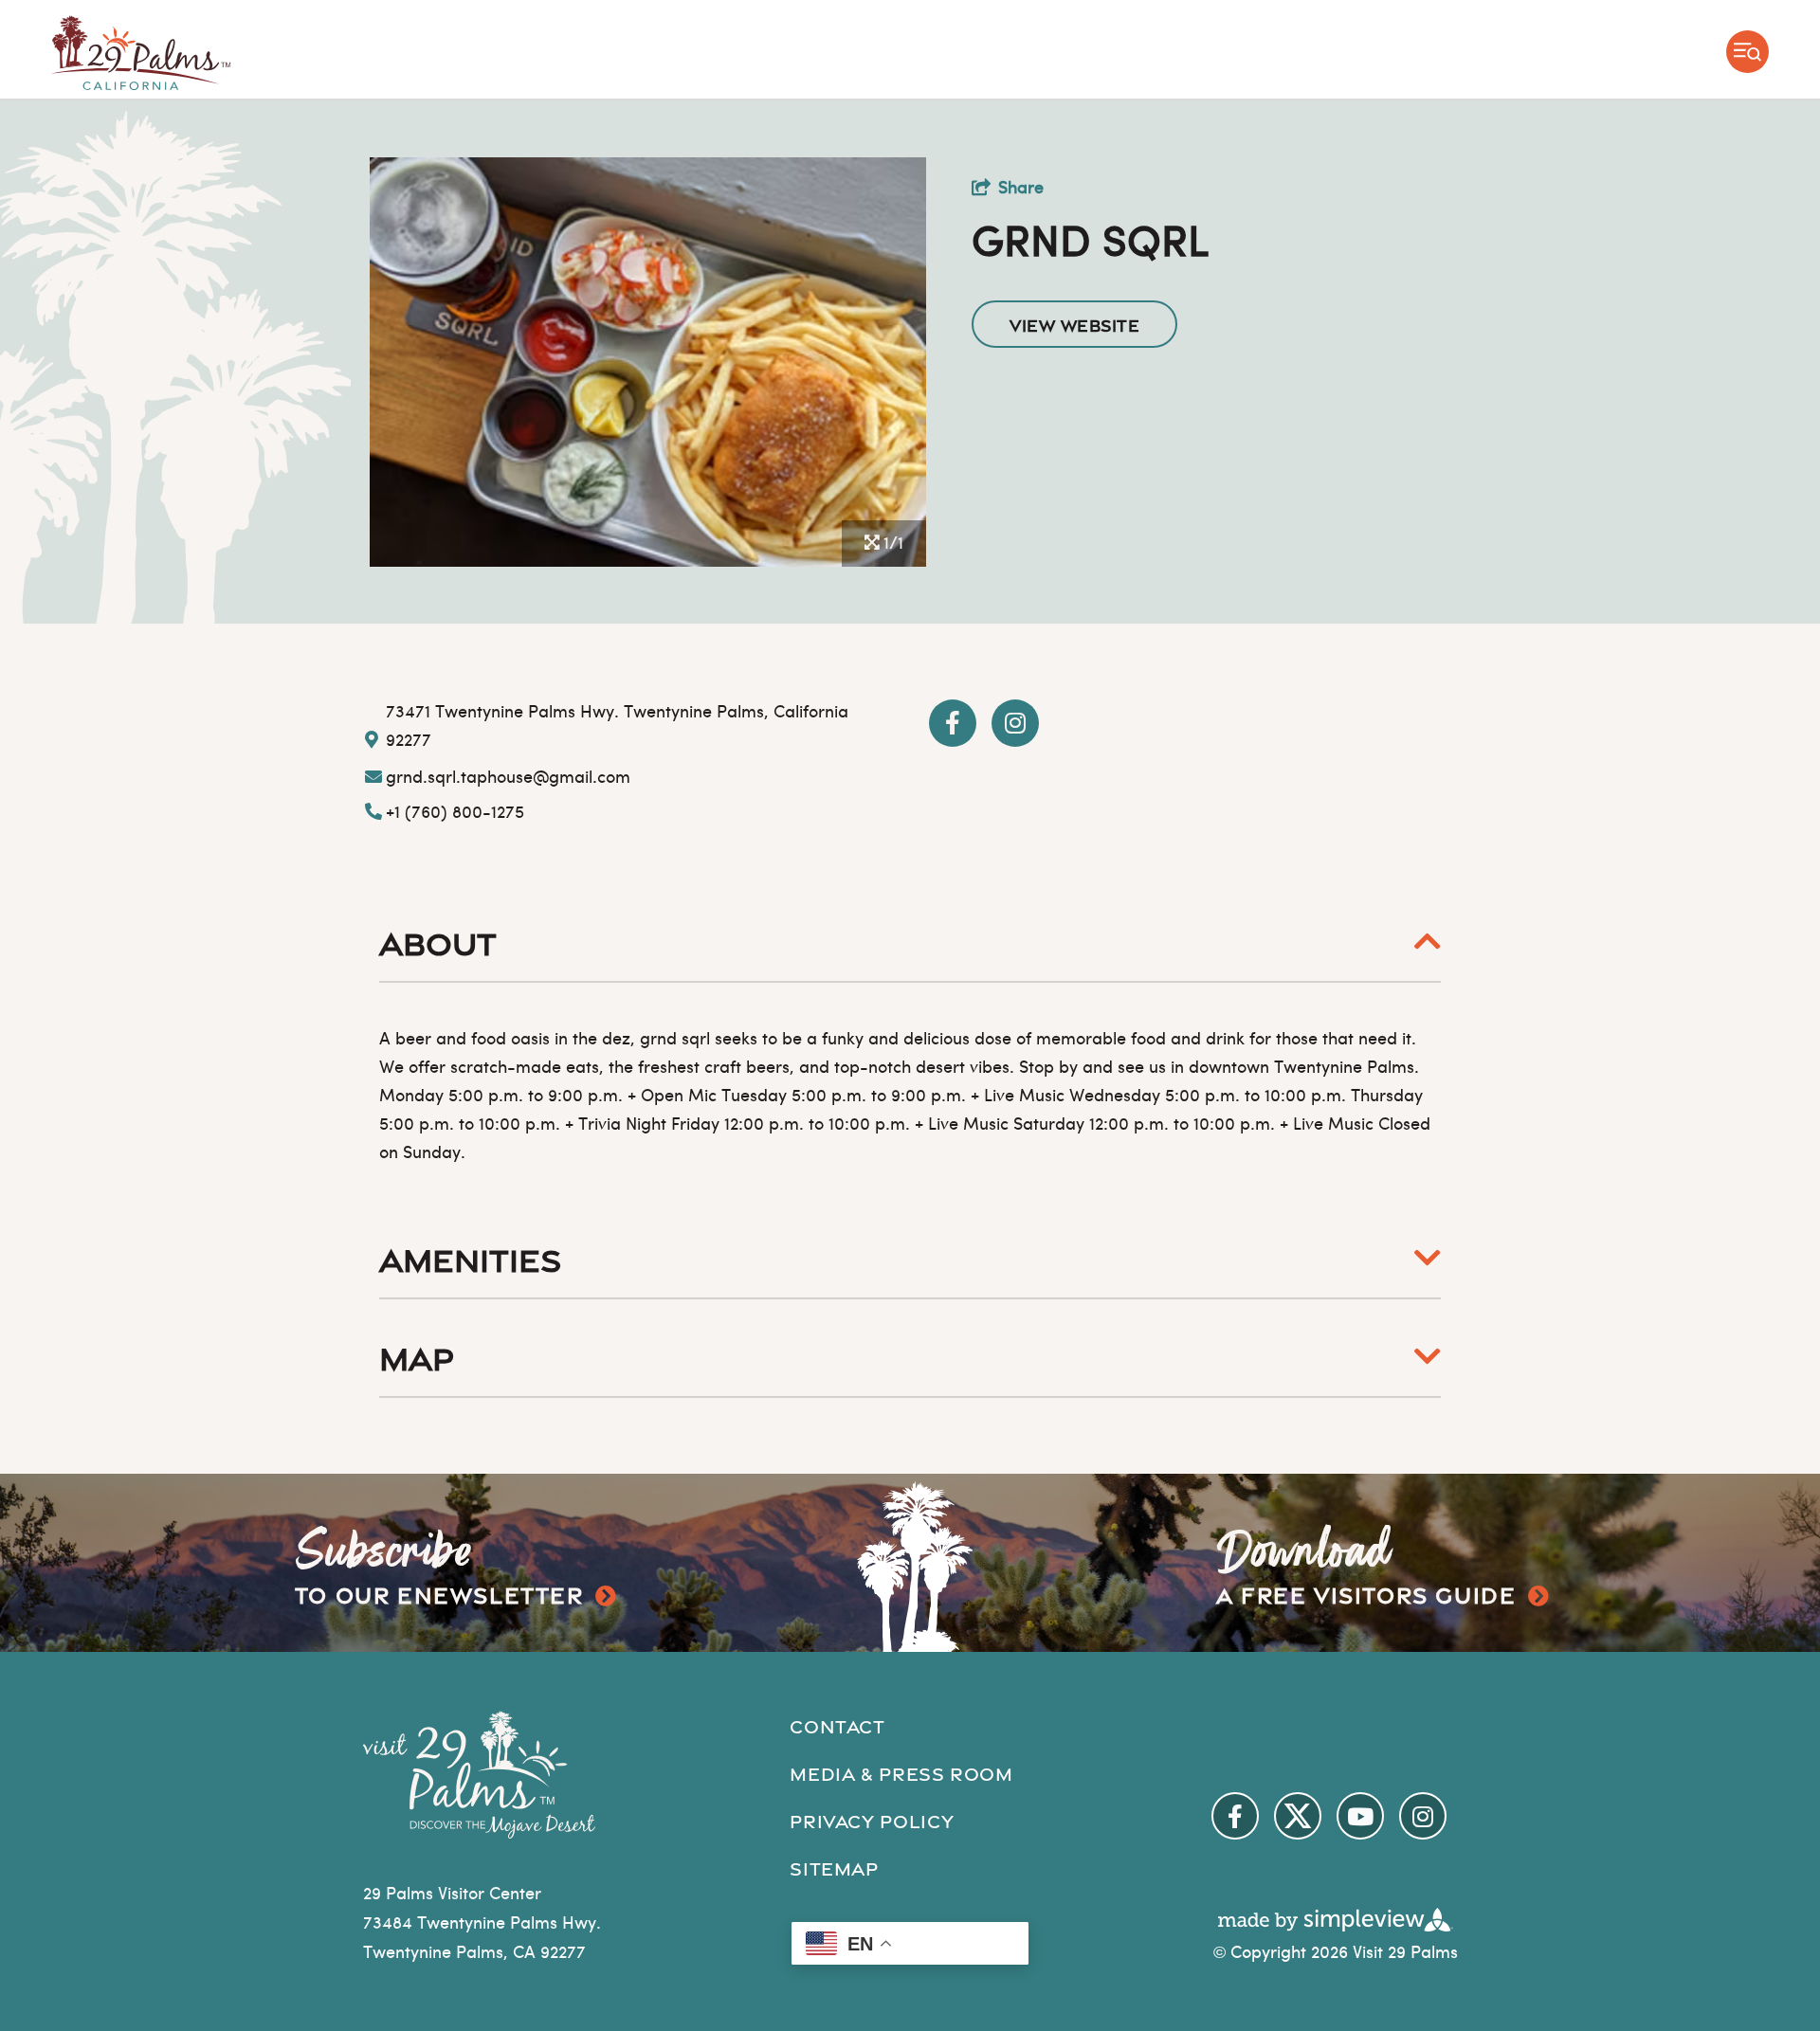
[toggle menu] (1747, 52)
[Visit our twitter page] (1298, 1816)
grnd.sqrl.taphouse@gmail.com (508, 779)
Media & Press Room (901, 1772)
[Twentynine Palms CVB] (141, 53)
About (438, 940)
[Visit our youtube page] (1360, 1816)
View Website (1074, 324)
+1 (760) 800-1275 (455, 814)
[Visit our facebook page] (1235, 1816)
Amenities (470, 1257)
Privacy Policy (872, 1820)
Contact (837, 1725)
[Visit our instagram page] (1423, 1816)
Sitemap (834, 1867)
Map (417, 1355)
